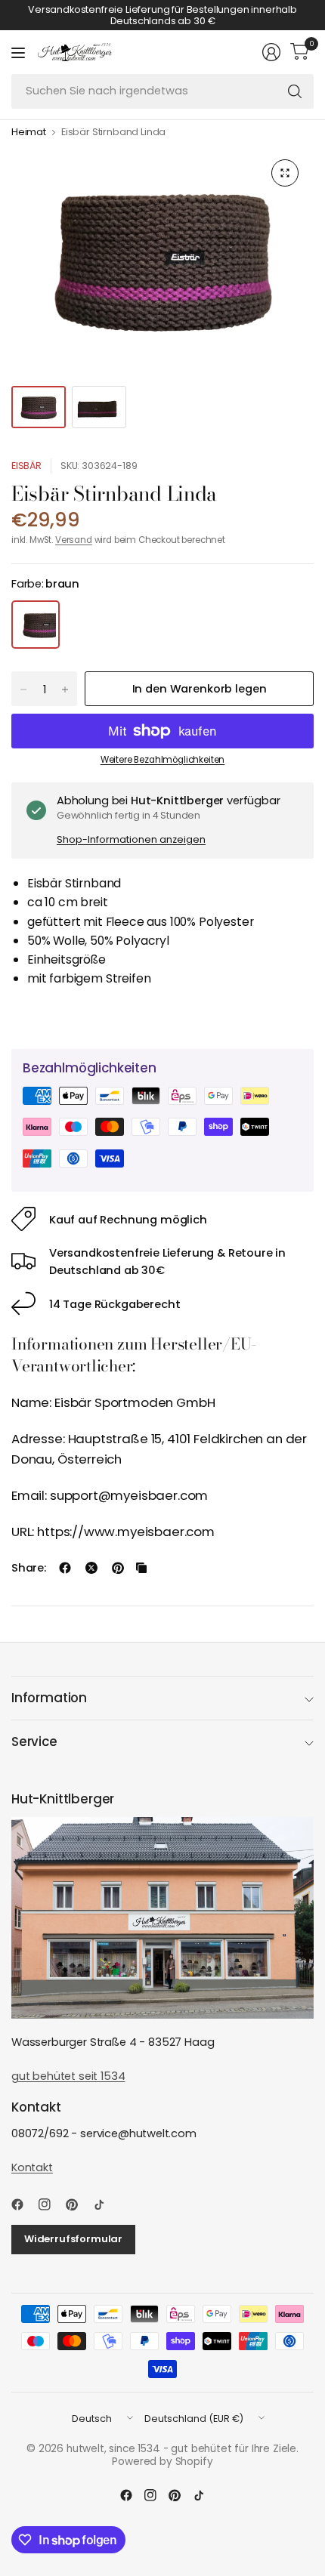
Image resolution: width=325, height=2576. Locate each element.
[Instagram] (51, 2204)
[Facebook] (23, 2204)
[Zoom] (285, 173)
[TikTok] (105, 2204)
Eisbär (26, 466)
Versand (74, 540)
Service (34, 1741)
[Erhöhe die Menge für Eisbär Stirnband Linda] (65, 690)
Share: (29, 1568)
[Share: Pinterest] (118, 1568)
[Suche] (295, 91)
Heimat (29, 133)
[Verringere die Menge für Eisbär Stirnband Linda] (23, 690)
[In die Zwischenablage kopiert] (141, 1568)
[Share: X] (91, 1568)
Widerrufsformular (73, 2239)
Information (49, 1698)
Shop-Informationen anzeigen (131, 839)
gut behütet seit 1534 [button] (68, 2076)
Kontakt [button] (32, 2167)
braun (36, 625)
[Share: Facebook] (65, 1568)
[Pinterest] (78, 2204)
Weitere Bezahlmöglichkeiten (162, 760)
